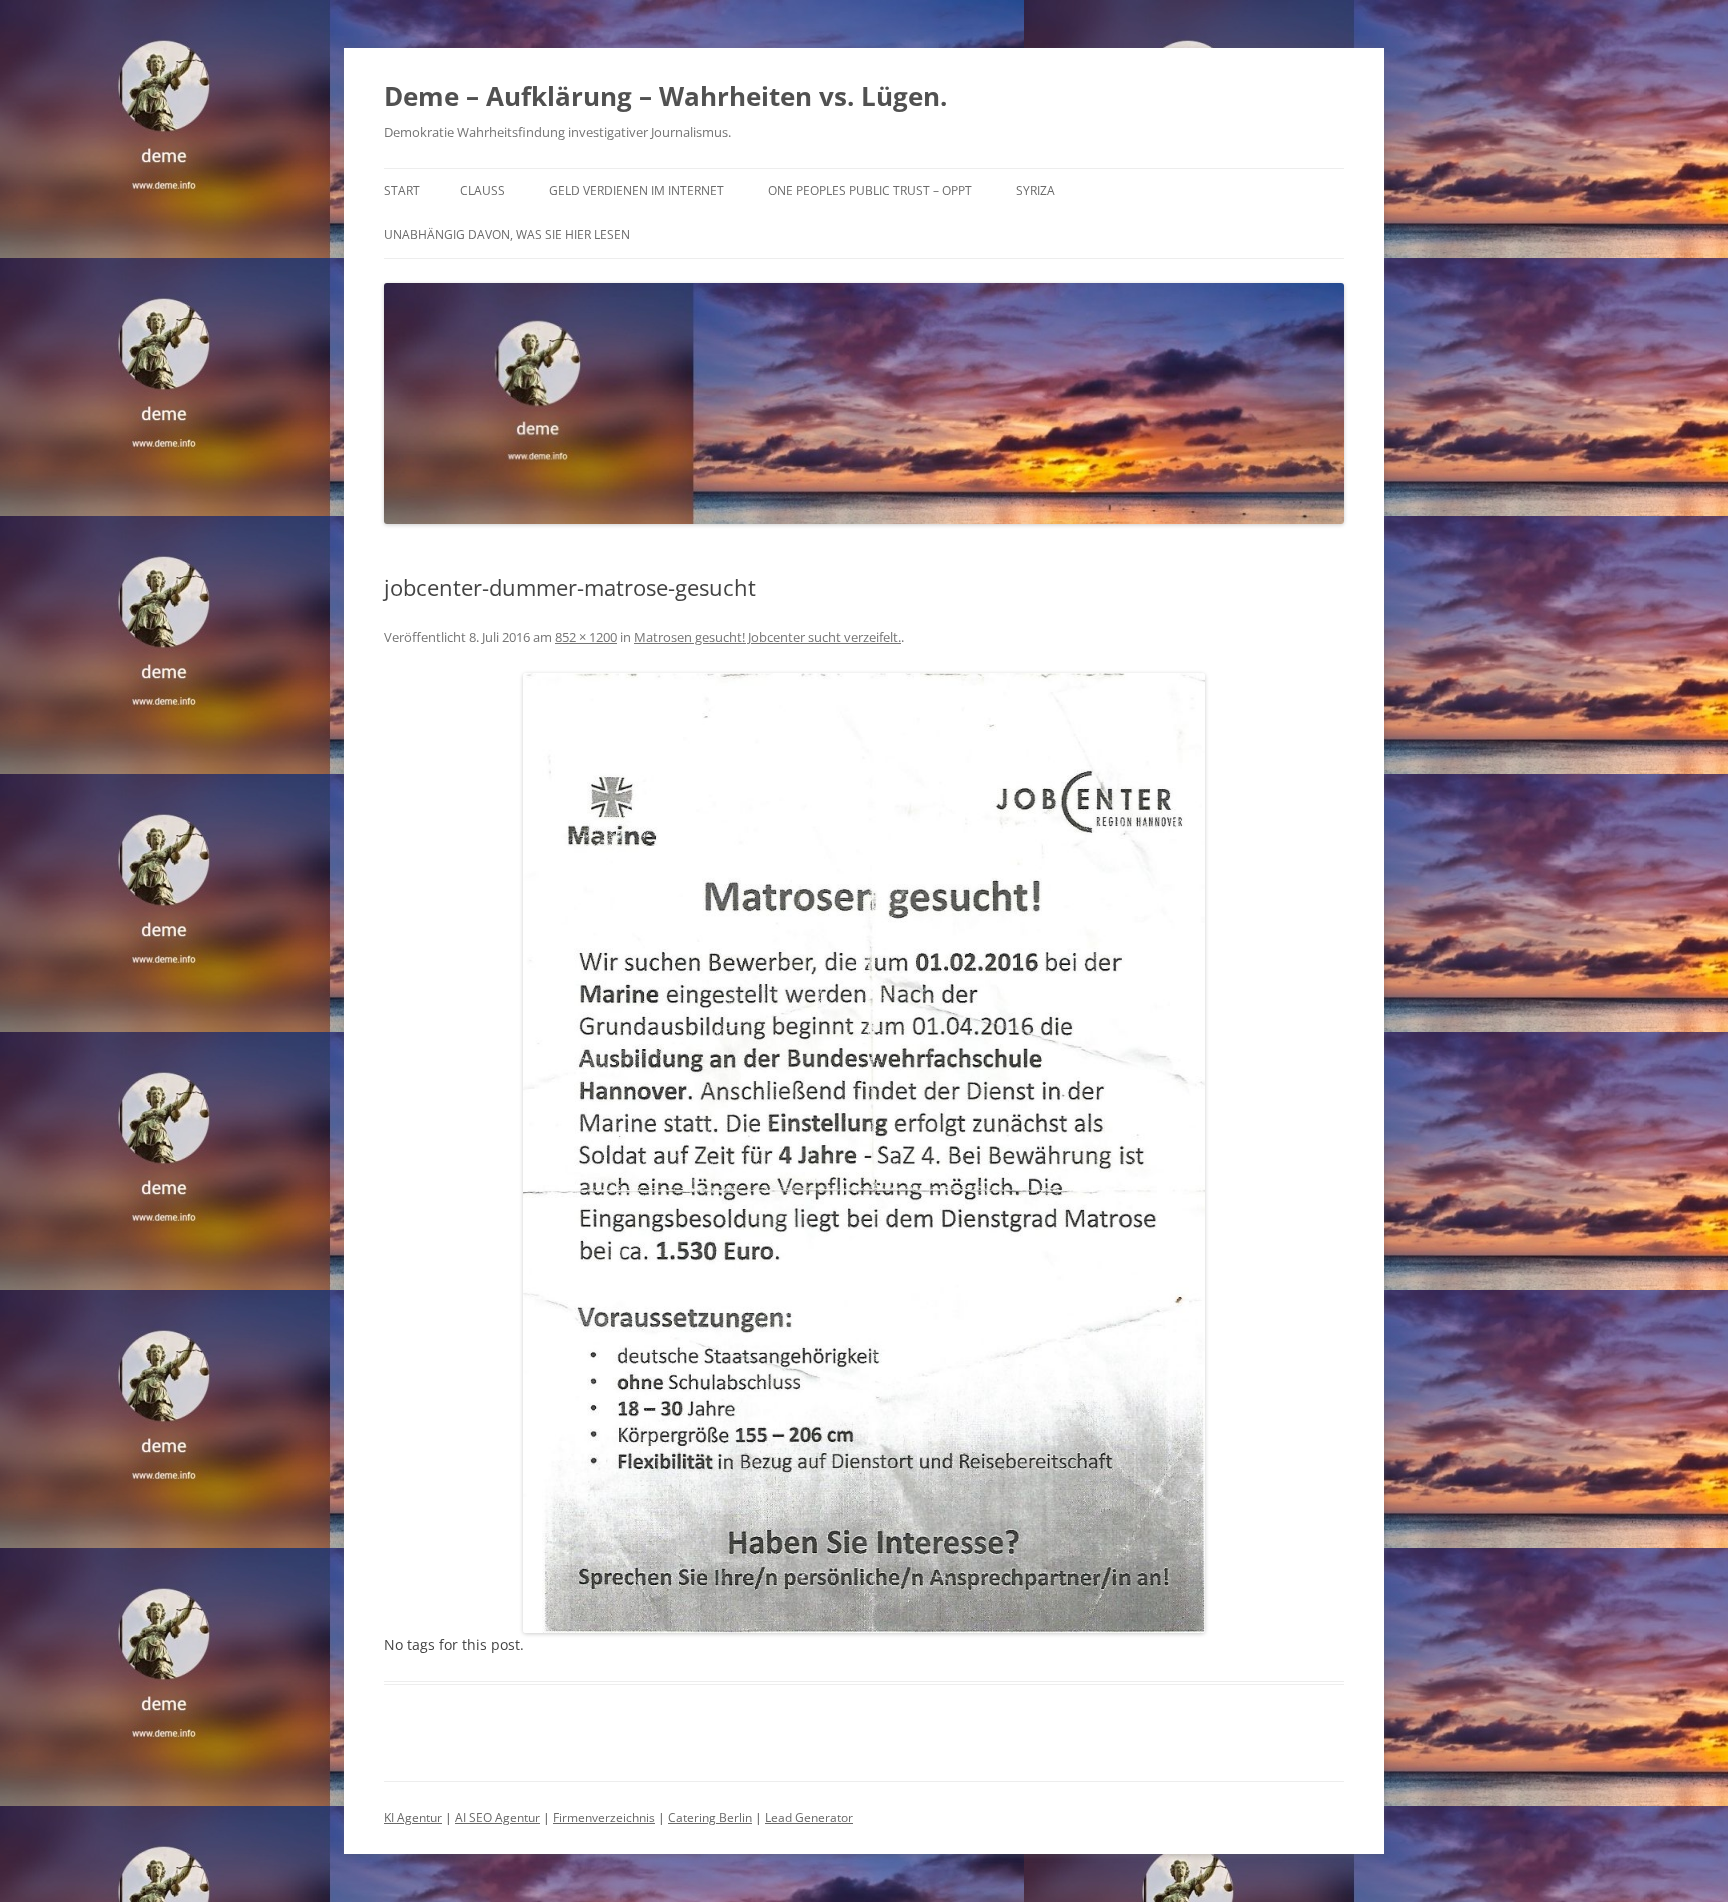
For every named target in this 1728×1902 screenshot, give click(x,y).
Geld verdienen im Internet (636, 190)
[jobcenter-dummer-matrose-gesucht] (864, 1153)
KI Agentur (413, 1817)
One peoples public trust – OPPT (870, 190)
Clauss (482, 190)
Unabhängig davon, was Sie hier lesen (507, 234)
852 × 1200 (586, 637)
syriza (1035, 190)
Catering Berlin (710, 1817)
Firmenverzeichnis (604, 1817)
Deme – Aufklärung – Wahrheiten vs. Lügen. (665, 96)
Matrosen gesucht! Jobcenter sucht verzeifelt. (767, 637)
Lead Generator (809, 1817)
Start (402, 190)
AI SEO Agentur (497, 1817)
